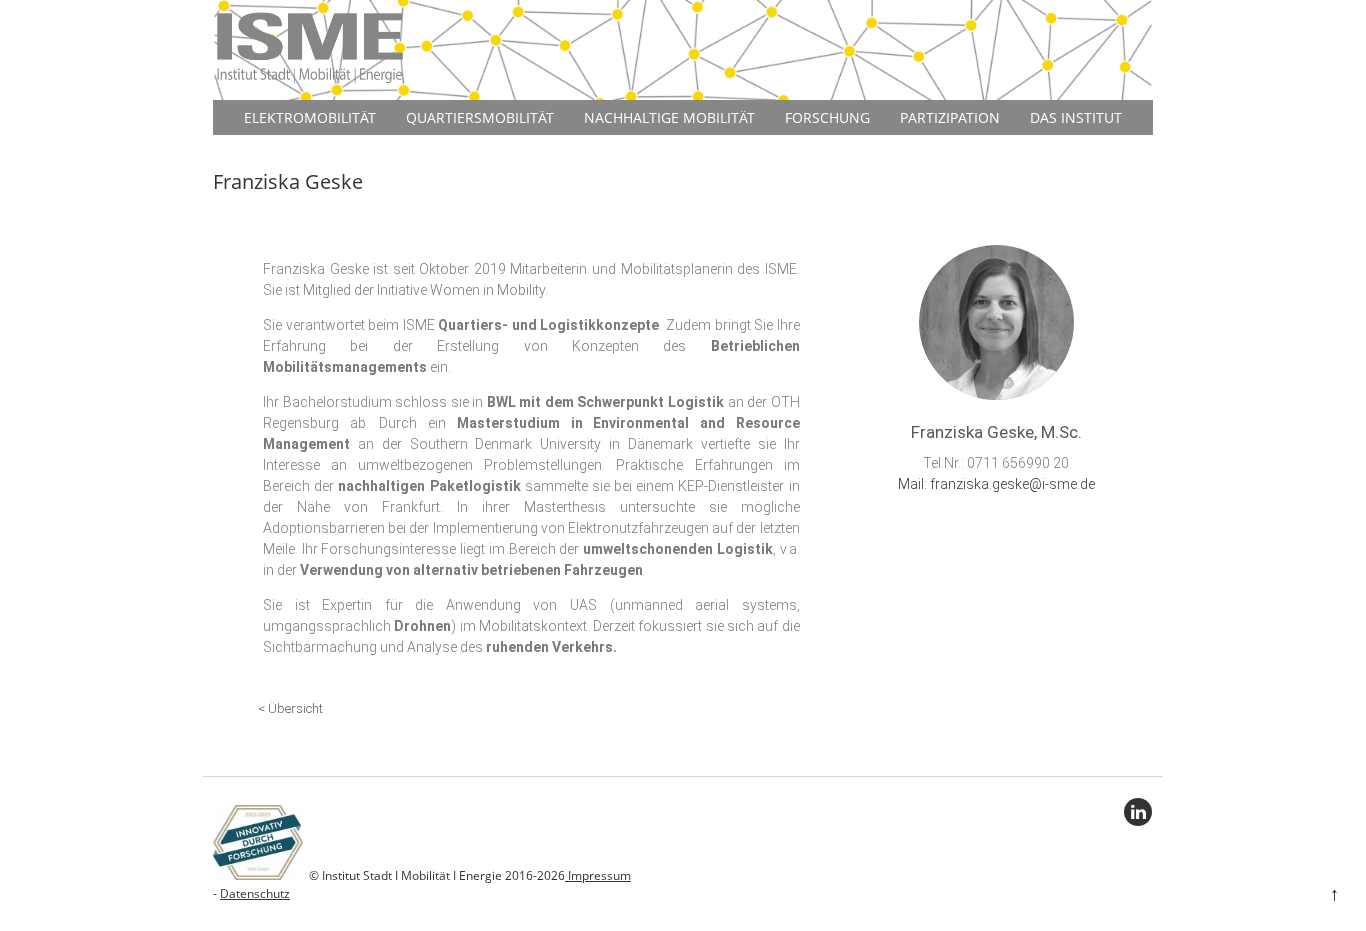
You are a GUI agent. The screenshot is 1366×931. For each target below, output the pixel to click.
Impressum (598, 875)
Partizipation (950, 117)
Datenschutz (255, 893)
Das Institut (1076, 117)
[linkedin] (1138, 812)
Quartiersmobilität (480, 117)
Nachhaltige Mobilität (669, 117)
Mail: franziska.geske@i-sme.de (996, 484)
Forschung (827, 117)
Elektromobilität (310, 117)
